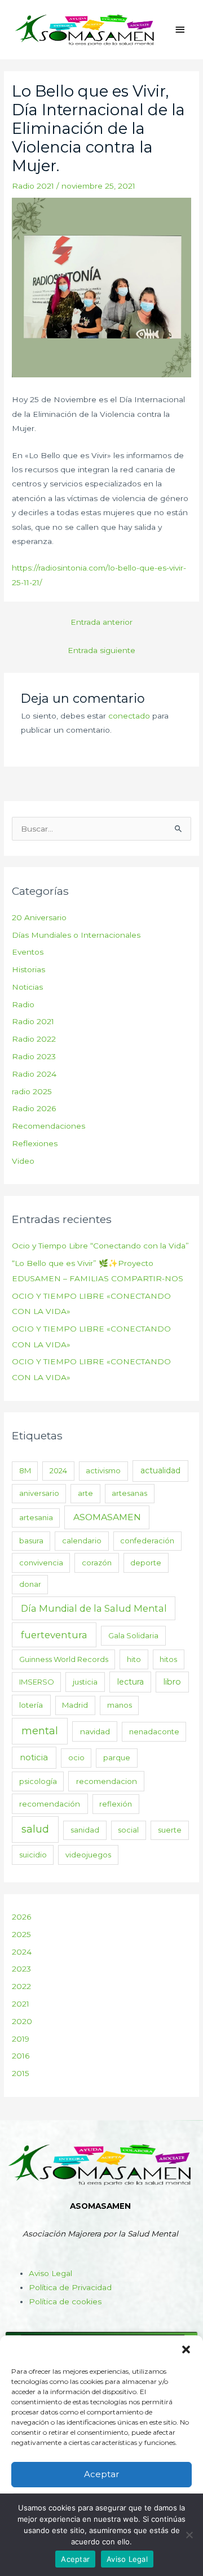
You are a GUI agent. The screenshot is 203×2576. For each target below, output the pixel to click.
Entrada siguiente (101, 650)
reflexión (116, 1804)
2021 (21, 2004)
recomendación (50, 1804)
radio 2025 (32, 1091)
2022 (21, 1986)
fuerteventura (54, 1635)
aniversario (39, 1493)
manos (120, 1705)
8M (25, 1470)
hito (134, 1659)
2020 (22, 2021)
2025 (21, 1934)
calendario (82, 1541)
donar (30, 1584)
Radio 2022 (34, 1039)
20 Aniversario (39, 917)
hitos (168, 1659)
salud (35, 1829)
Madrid (75, 1705)
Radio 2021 (33, 186)
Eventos (28, 952)
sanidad (85, 1830)
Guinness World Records (64, 1659)
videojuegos (88, 1855)
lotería (31, 1705)
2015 (21, 2073)
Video (23, 1161)
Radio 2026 (34, 1108)
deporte (146, 1563)
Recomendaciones (48, 1126)
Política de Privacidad (70, 2287)
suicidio (33, 1855)
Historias (28, 969)
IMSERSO (37, 1682)
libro (172, 1682)
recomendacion (107, 1781)
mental (40, 1731)
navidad (95, 1731)
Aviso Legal (50, 2273)
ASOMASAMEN (107, 1517)
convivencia (41, 1563)
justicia (85, 1682)
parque (117, 1757)
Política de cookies (65, 2301)
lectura (131, 1682)
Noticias (27, 987)
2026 (21, 1917)
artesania (36, 1517)
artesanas (129, 1493)
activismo (103, 1470)
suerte (170, 1830)
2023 (21, 1969)
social (128, 1830)
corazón (97, 1563)
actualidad (160, 1470)
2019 (21, 2039)
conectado (129, 716)
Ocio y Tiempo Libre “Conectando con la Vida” (100, 1246)
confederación (147, 1541)
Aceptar (101, 2474)
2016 (21, 2056)
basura (31, 1541)
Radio (23, 1004)
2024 (58, 1470)
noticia (34, 1757)
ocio (76, 1757)
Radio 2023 (34, 1056)
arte (85, 1493)
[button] (186, 2349)
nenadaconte (154, 1731)
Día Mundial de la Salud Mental (94, 1608)
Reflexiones (35, 1143)
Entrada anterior (101, 622)
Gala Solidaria (133, 1635)
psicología (38, 1781)
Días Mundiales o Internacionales (76, 935)
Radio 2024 (34, 1074)
